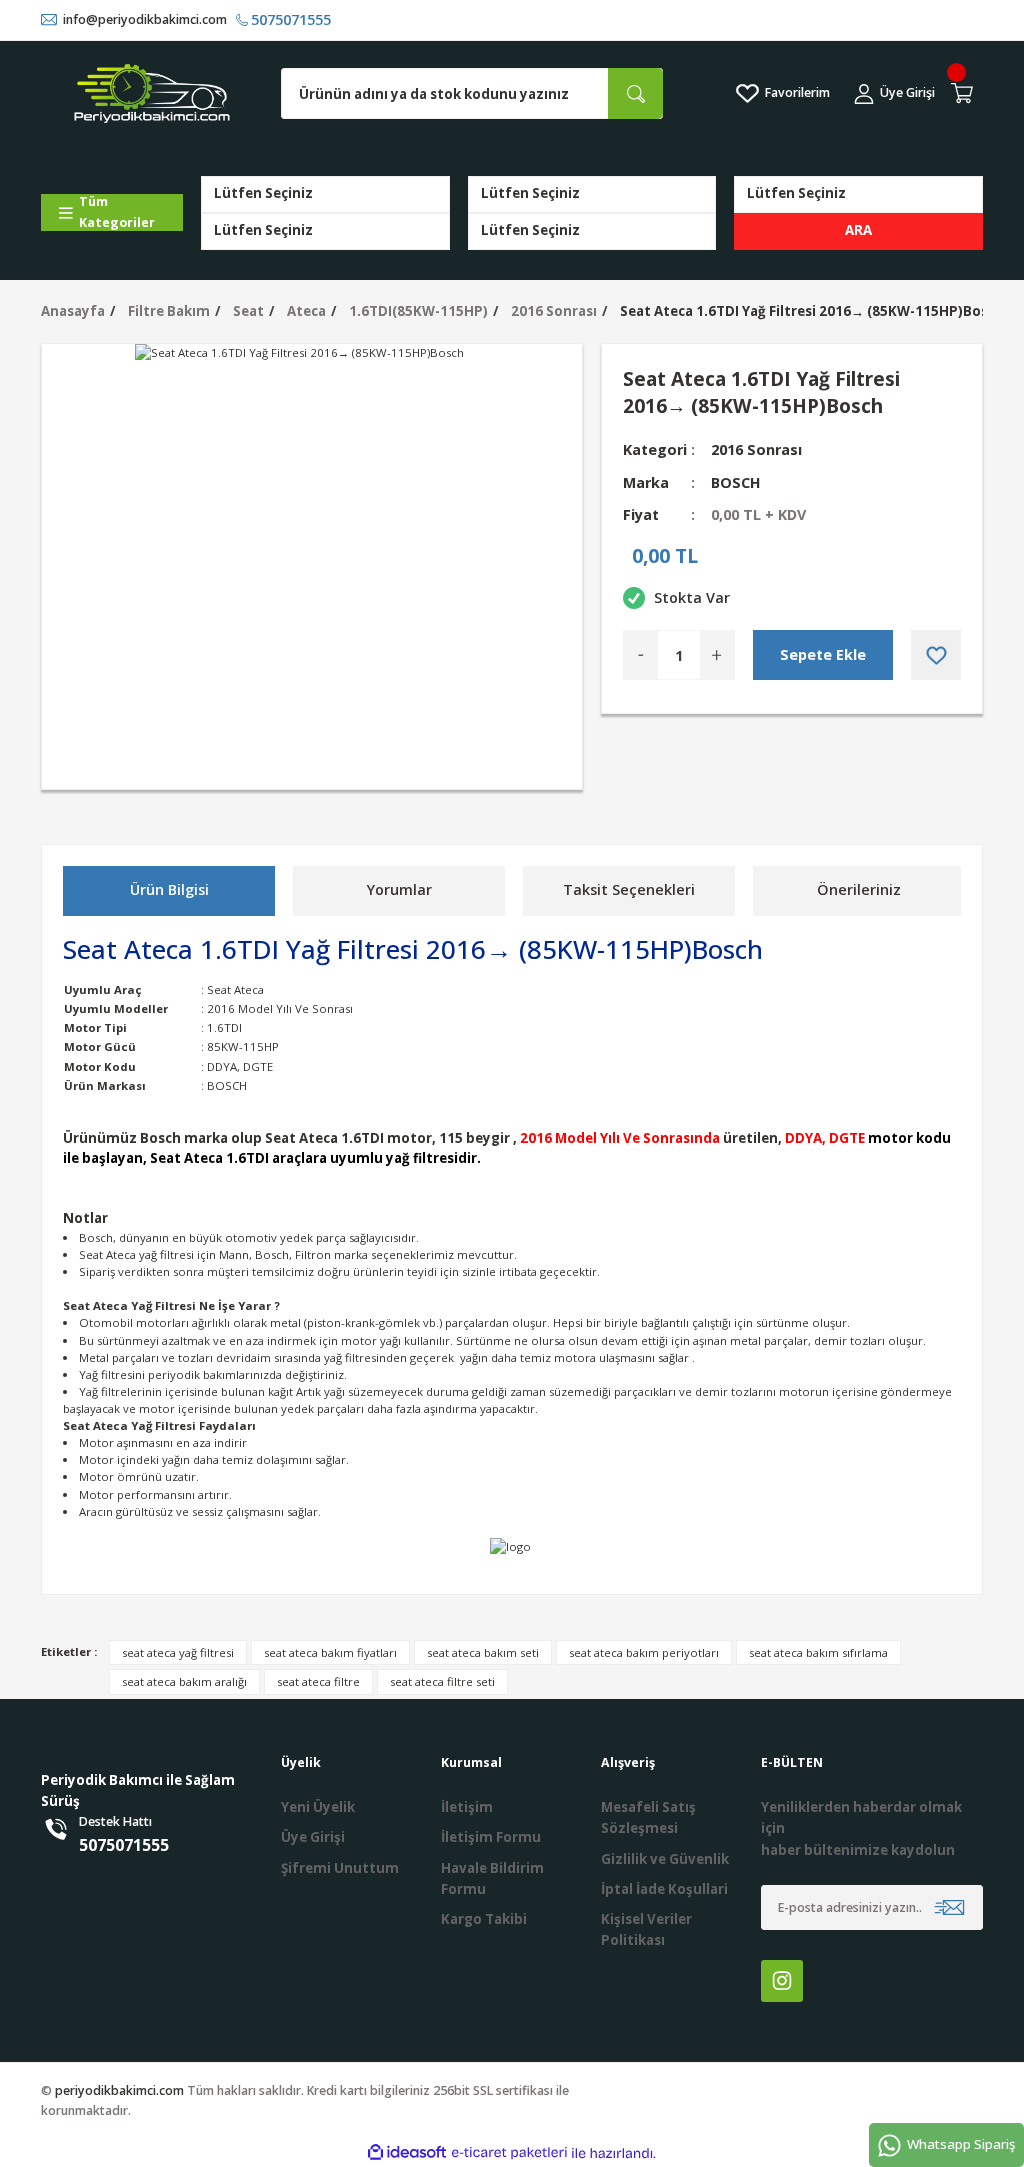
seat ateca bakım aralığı (184, 1681)
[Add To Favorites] (936, 655)
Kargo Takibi (484, 1919)
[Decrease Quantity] (641, 655)
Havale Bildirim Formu (492, 1878)
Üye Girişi (313, 1837)
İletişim (467, 1807)
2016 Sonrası (756, 449)
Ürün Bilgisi (169, 889)
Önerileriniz (859, 889)
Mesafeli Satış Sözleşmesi (648, 1817)
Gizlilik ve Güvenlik (665, 1859)
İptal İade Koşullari (664, 1889)
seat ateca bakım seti (483, 1652)
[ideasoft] (407, 2153)
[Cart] (965, 94)
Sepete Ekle (823, 654)
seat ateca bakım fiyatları (330, 1652)
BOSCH (736, 482)
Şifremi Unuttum (340, 1868)
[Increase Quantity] (717, 655)
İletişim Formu (491, 1837)
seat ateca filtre (318, 1681)
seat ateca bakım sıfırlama (818, 1652)
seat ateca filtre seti (442, 1681)
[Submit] (949, 1907)
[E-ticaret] (509, 2153)
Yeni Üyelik (318, 1807)
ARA (858, 230)
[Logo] (152, 93)
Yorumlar (399, 889)
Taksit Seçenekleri (629, 889)
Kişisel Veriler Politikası (646, 1929)
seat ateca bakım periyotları (644, 1652)
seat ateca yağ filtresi (178, 1652)
